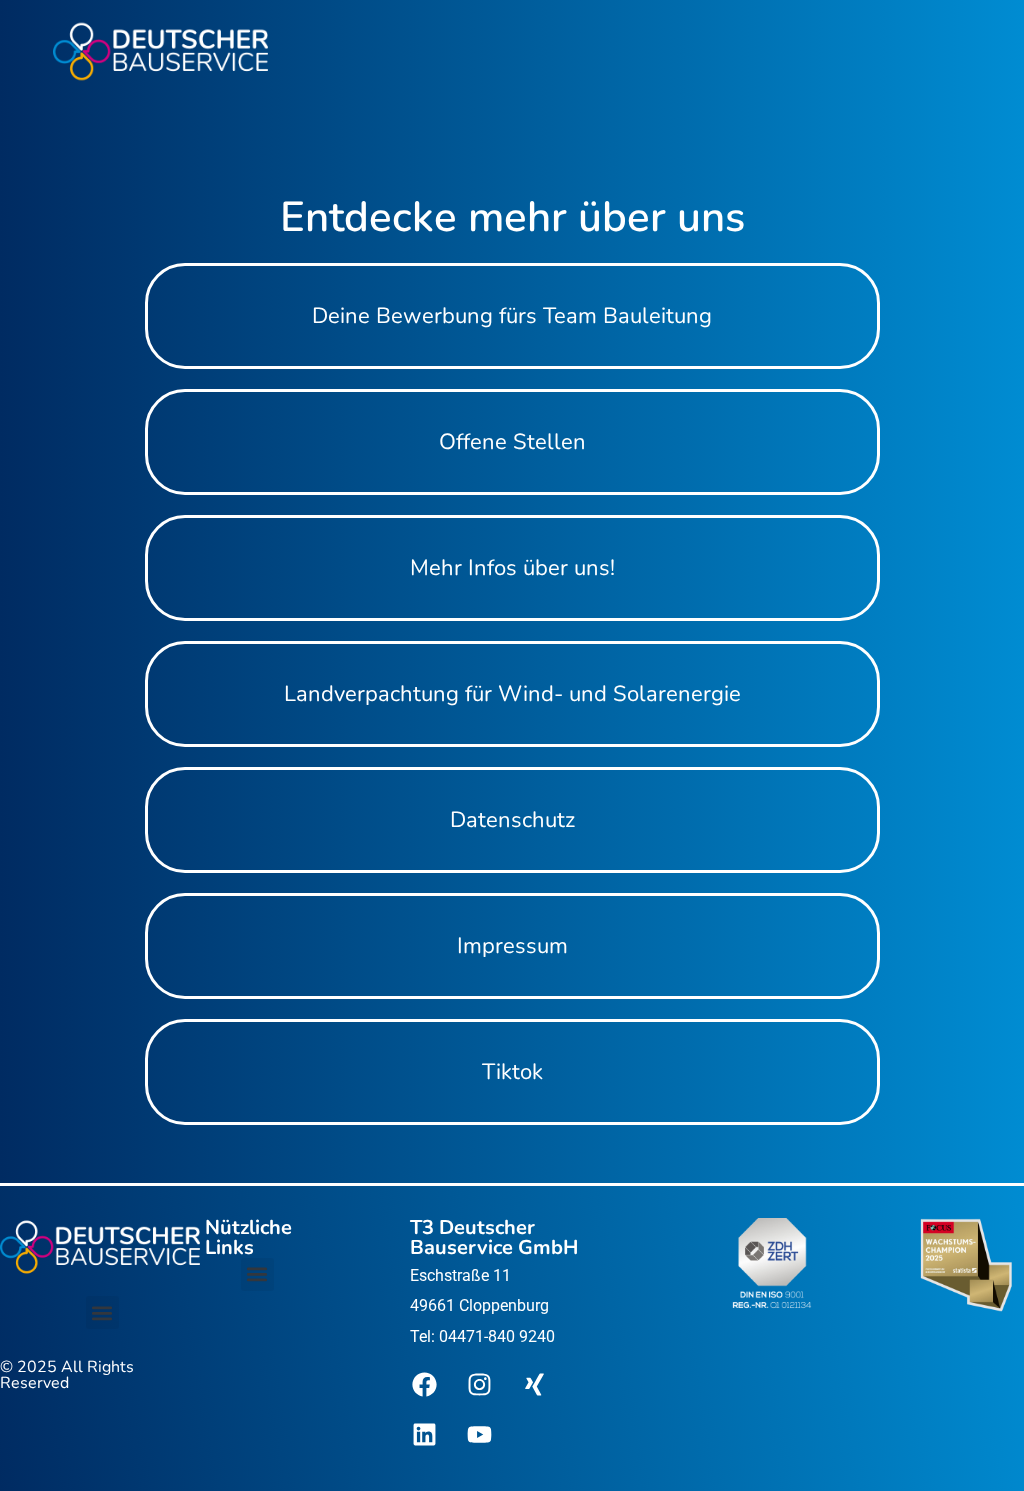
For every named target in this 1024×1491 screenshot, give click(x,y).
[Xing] (535, 1384)
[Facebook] (425, 1384)
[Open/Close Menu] (341, 51)
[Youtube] (480, 1434)
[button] (102, 1312)
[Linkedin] (425, 1434)
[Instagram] (480, 1384)
